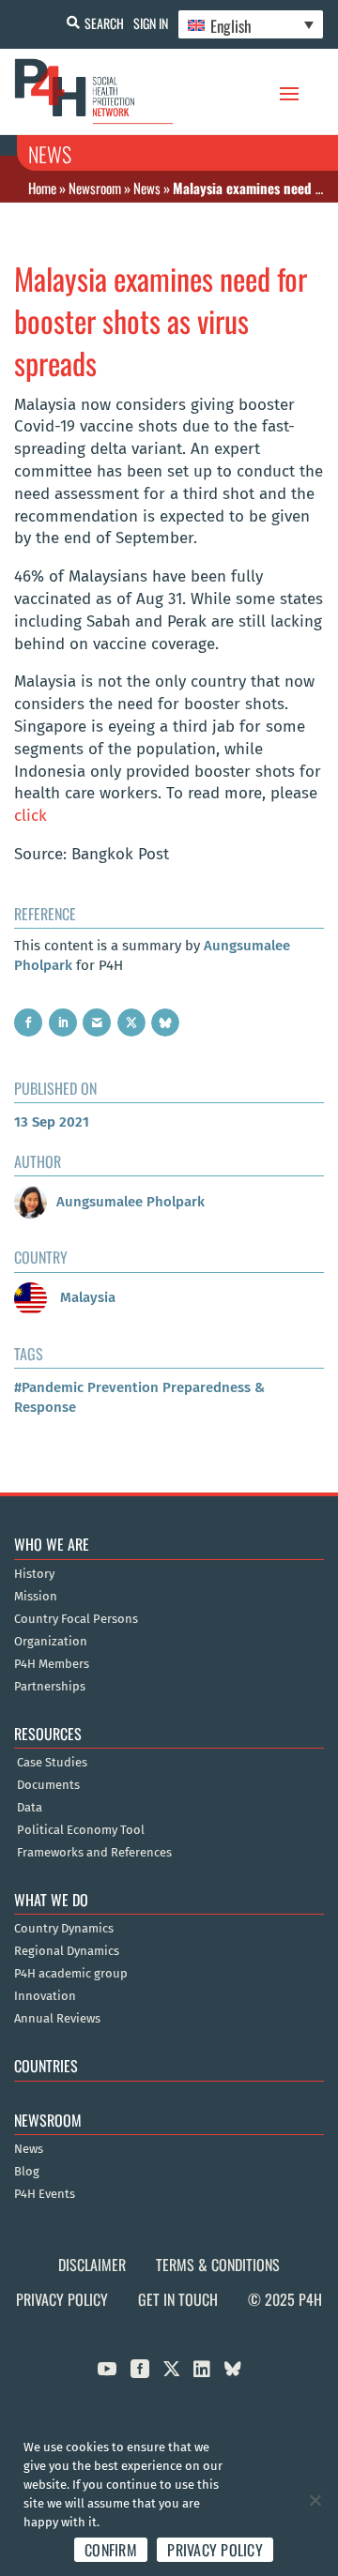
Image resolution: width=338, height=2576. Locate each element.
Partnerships (50, 1687)
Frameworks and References (94, 1853)
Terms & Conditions (218, 2265)
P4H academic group (71, 1974)
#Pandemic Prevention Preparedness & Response (139, 1397)
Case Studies (52, 1763)
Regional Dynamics (67, 1951)
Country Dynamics (64, 1929)
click (31, 816)
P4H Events (45, 2194)
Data (30, 1808)
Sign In (151, 23)
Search (104, 23)
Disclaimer (92, 2265)
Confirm (111, 2550)
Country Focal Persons (76, 1619)
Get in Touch (178, 2299)
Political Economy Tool (81, 1830)
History (34, 1574)
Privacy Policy (62, 2299)
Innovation (45, 1996)
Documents (48, 1785)
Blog (27, 2172)
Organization (51, 1642)
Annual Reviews (57, 2019)
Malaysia (86, 1297)
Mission (36, 1597)
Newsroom (95, 188)
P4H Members (52, 1664)
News (147, 188)
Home (42, 188)
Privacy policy (215, 2550)
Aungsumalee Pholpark (131, 1202)
